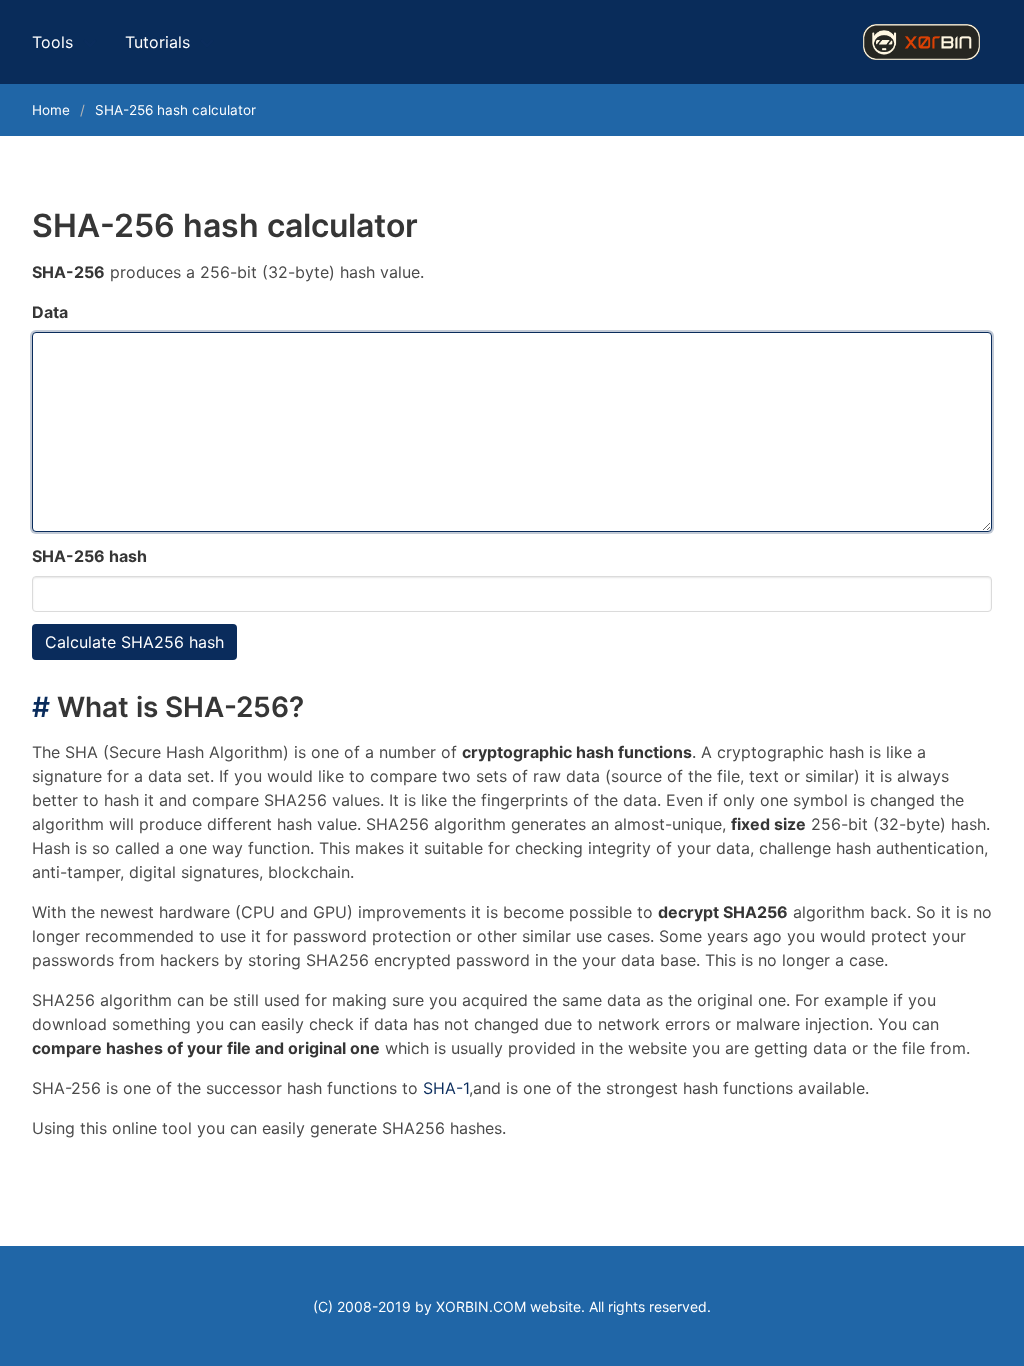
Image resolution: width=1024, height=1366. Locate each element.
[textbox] (512, 432)
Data (50, 312)
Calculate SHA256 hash (134, 642)
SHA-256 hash (89, 556)
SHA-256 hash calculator (175, 110)
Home (51, 110)
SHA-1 (446, 1088)
